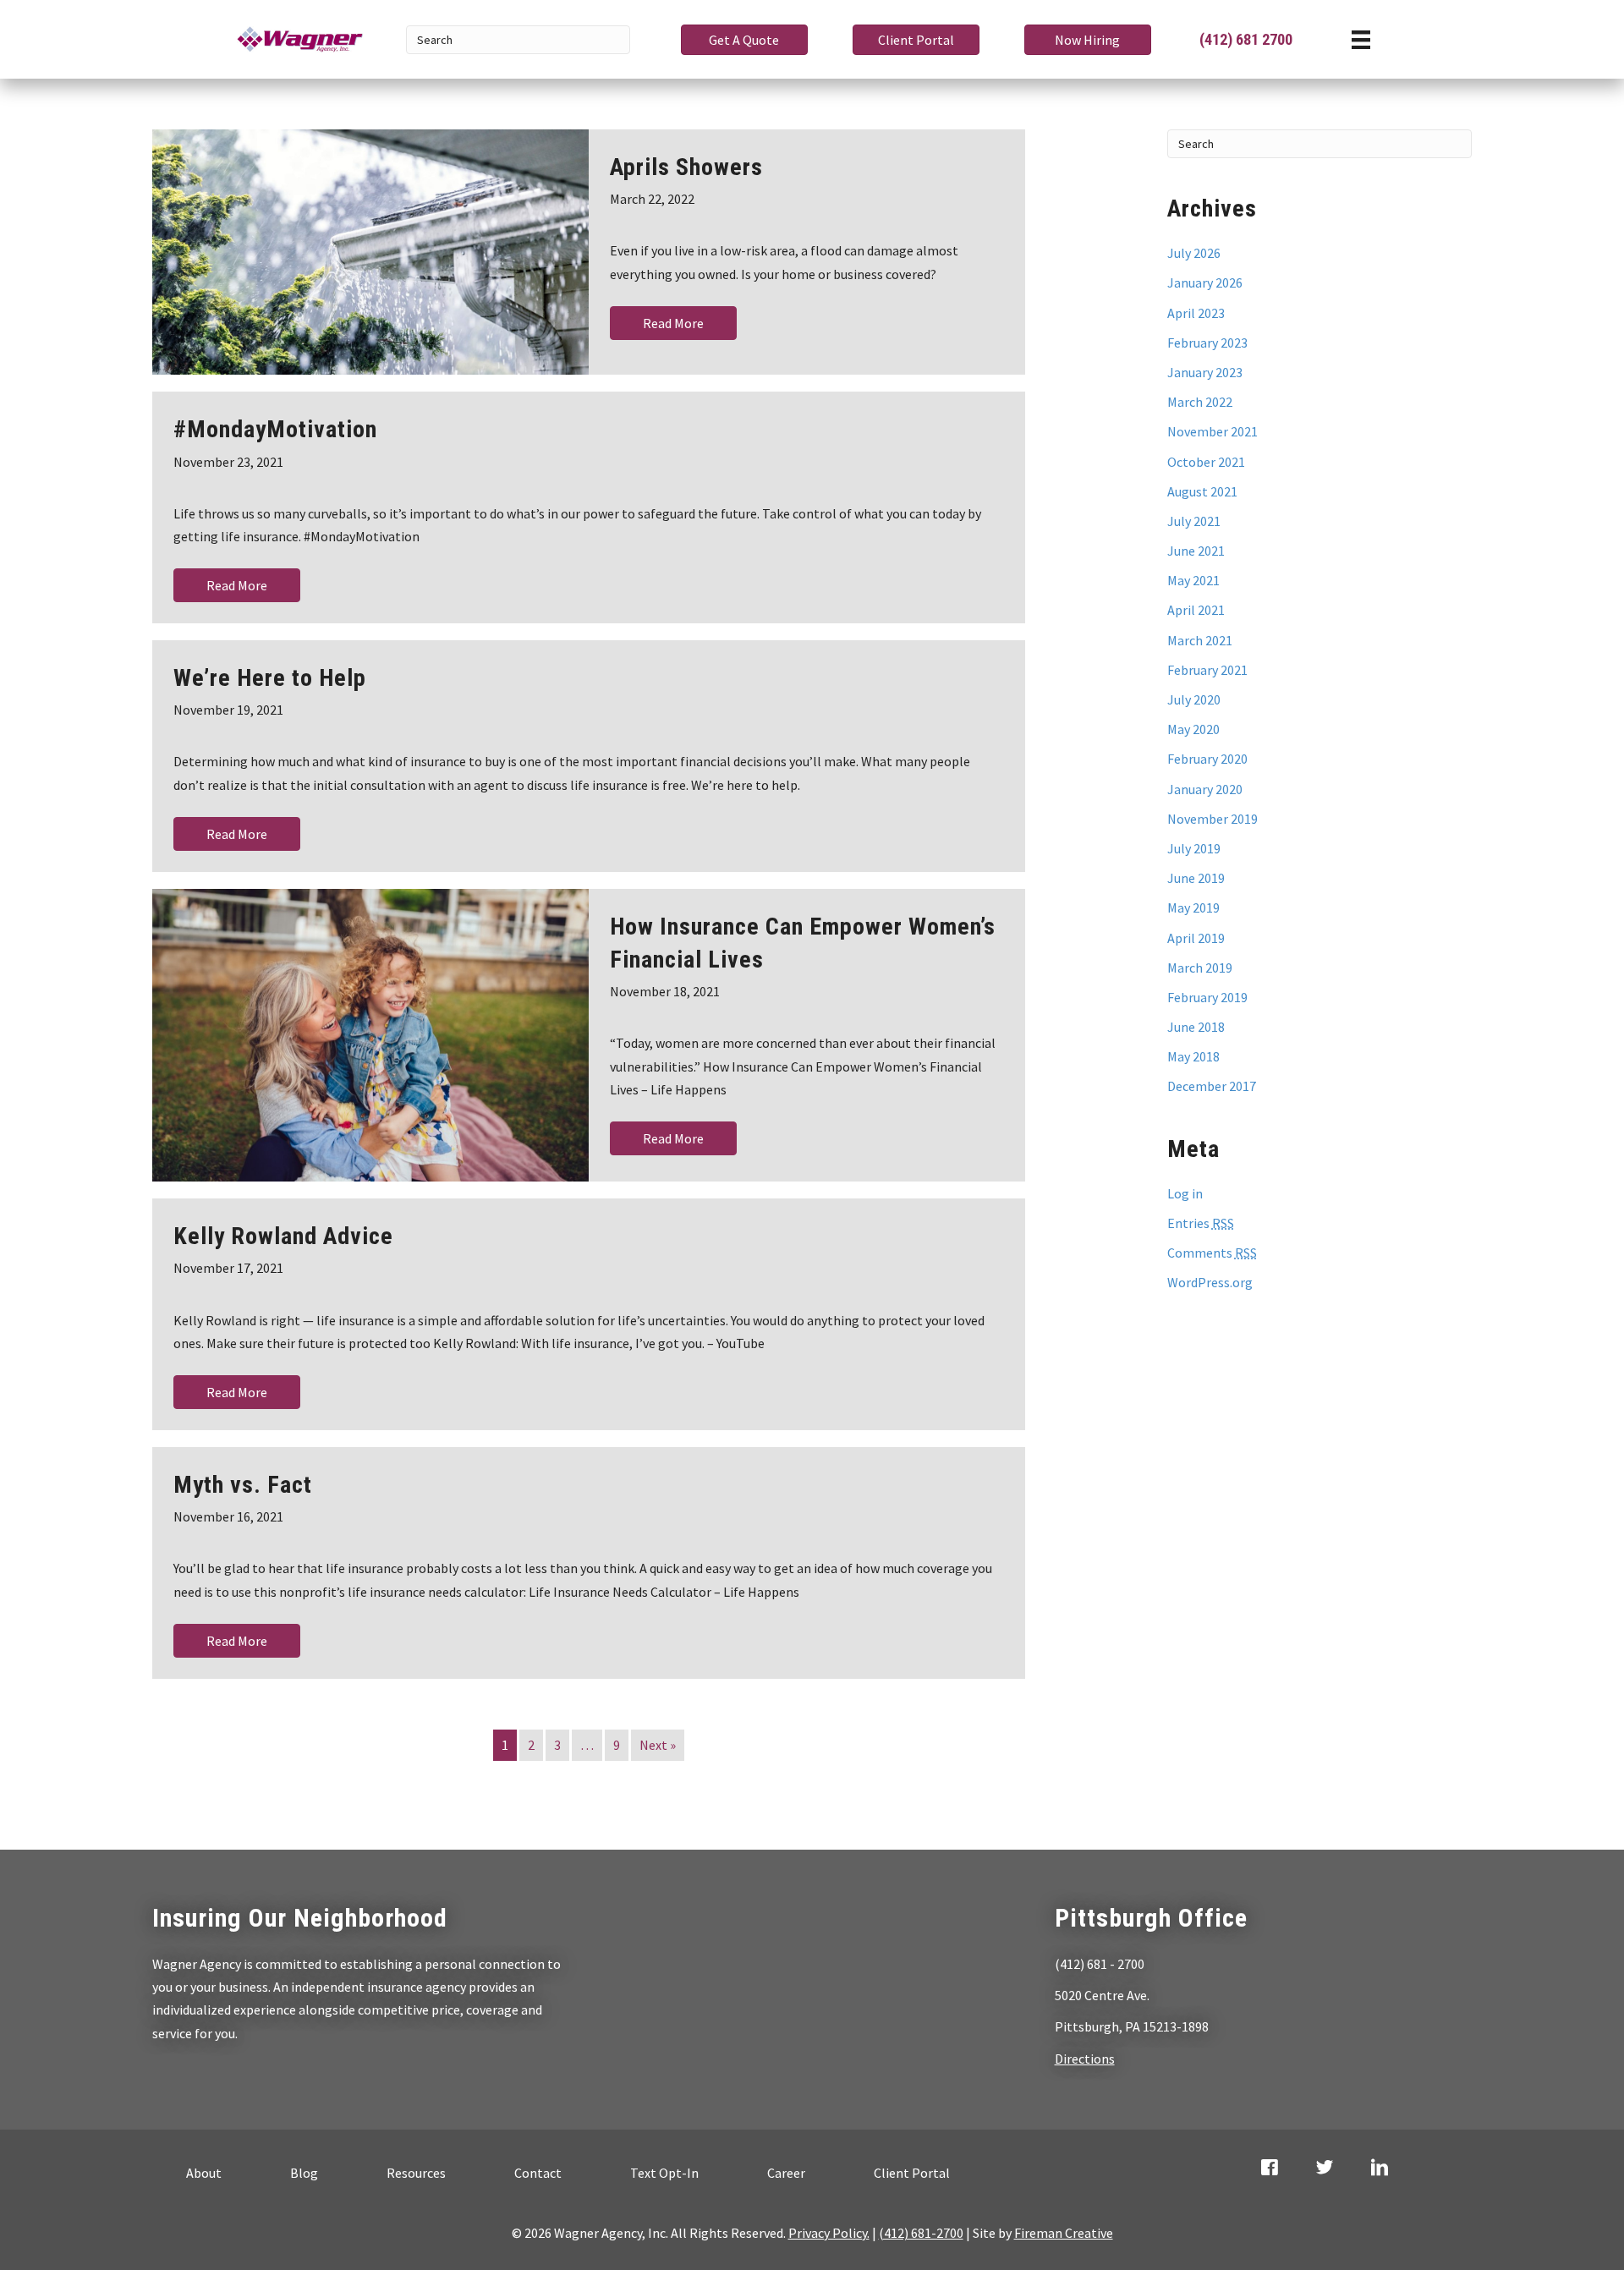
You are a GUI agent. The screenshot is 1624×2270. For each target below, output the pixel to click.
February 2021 (1207, 670)
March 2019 (1200, 968)
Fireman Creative (1064, 2233)
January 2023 (1205, 372)
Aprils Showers (686, 167)
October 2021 (1206, 462)
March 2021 (1200, 640)
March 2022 (1200, 402)
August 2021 (1202, 491)
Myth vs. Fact (243, 1485)
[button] (744, 40)
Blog (304, 2173)
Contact (538, 2173)
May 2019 (1193, 907)
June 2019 (1196, 878)
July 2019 (1194, 848)
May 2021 (1193, 580)
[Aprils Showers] (370, 252)
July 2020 (1194, 699)
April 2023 (1196, 313)
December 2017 (1212, 1086)
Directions (1085, 2059)
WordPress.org (1210, 1282)
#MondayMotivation (275, 429)
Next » (658, 1745)
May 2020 (1193, 729)
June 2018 (1196, 1027)
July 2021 (1194, 521)
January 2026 (1205, 282)
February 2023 (1207, 343)
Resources (416, 2173)
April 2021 (1196, 610)
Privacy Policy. (829, 2233)
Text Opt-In (664, 2173)
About (204, 2173)
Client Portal (912, 2173)
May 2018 (1193, 1056)
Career (786, 2173)
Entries (1201, 1223)
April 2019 (1196, 938)
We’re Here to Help (270, 678)
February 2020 (1207, 759)
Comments (1212, 1253)
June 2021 (1196, 551)
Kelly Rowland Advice (283, 1236)
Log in (1185, 1193)
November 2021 (1213, 431)
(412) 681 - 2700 (1100, 1964)
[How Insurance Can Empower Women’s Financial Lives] (370, 1035)
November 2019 (1213, 819)
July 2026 (1194, 253)
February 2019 (1207, 997)
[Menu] (1361, 39)
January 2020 (1205, 789)
